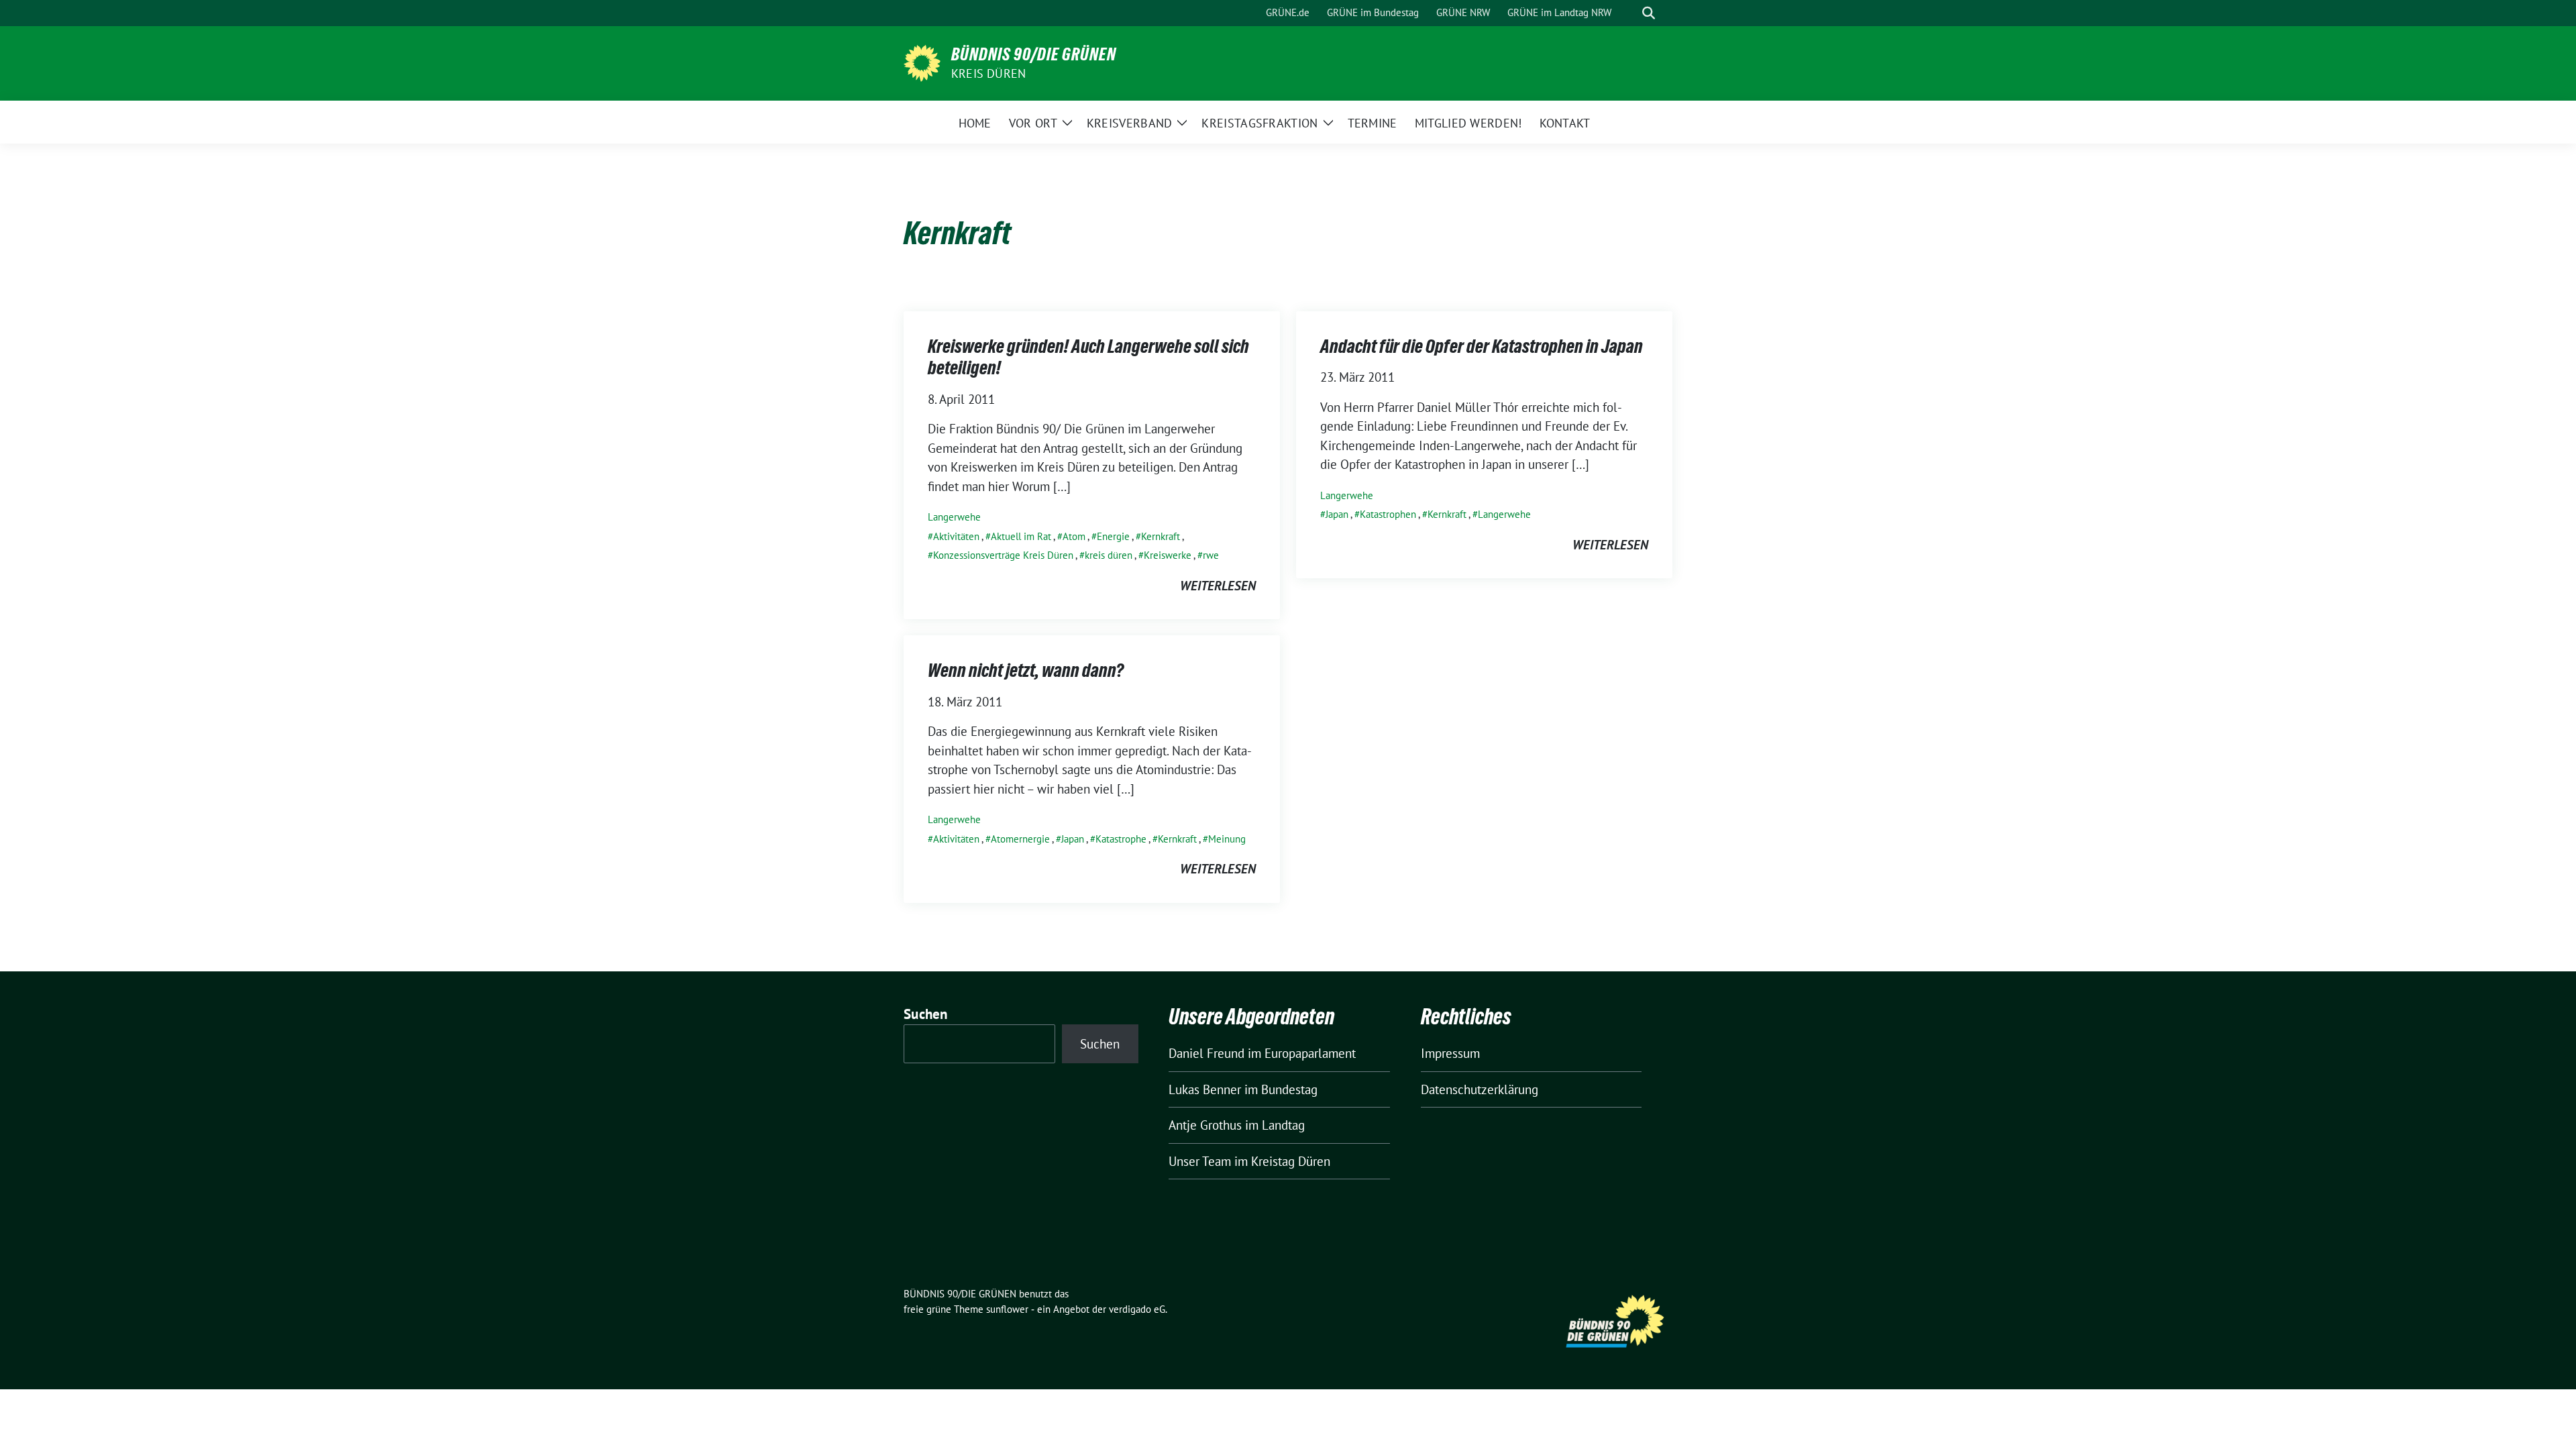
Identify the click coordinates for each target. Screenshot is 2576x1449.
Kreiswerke (1168, 555)
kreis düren (1109, 555)
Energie (1113, 536)
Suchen (926, 1014)
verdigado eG (1137, 1309)
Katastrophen (1388, 514)
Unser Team (1200, 1161)
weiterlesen (1218, 586)
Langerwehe (954, 517)
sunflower (1007, 1309)
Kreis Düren (988, 73)
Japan (1337, 514)
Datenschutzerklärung (1480, 1089)
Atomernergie (1020, 839)
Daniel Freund (1206, 1053)
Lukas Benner (1205, 1089)
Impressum (1450, 1053)
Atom (1074, 536)
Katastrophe (1121, 839)
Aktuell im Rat (1021, 536)
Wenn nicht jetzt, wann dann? (1026, 670)
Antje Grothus (1205, 1125)
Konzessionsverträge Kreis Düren (1003, 555)
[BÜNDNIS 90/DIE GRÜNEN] (922, 62)
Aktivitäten (956, 536)
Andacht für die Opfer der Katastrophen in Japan (1482, 346)
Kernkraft (1161, 536)
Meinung (1227, 839)
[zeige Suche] (1649, 13)
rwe (1211, 555)
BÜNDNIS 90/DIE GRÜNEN (1034, 54)
